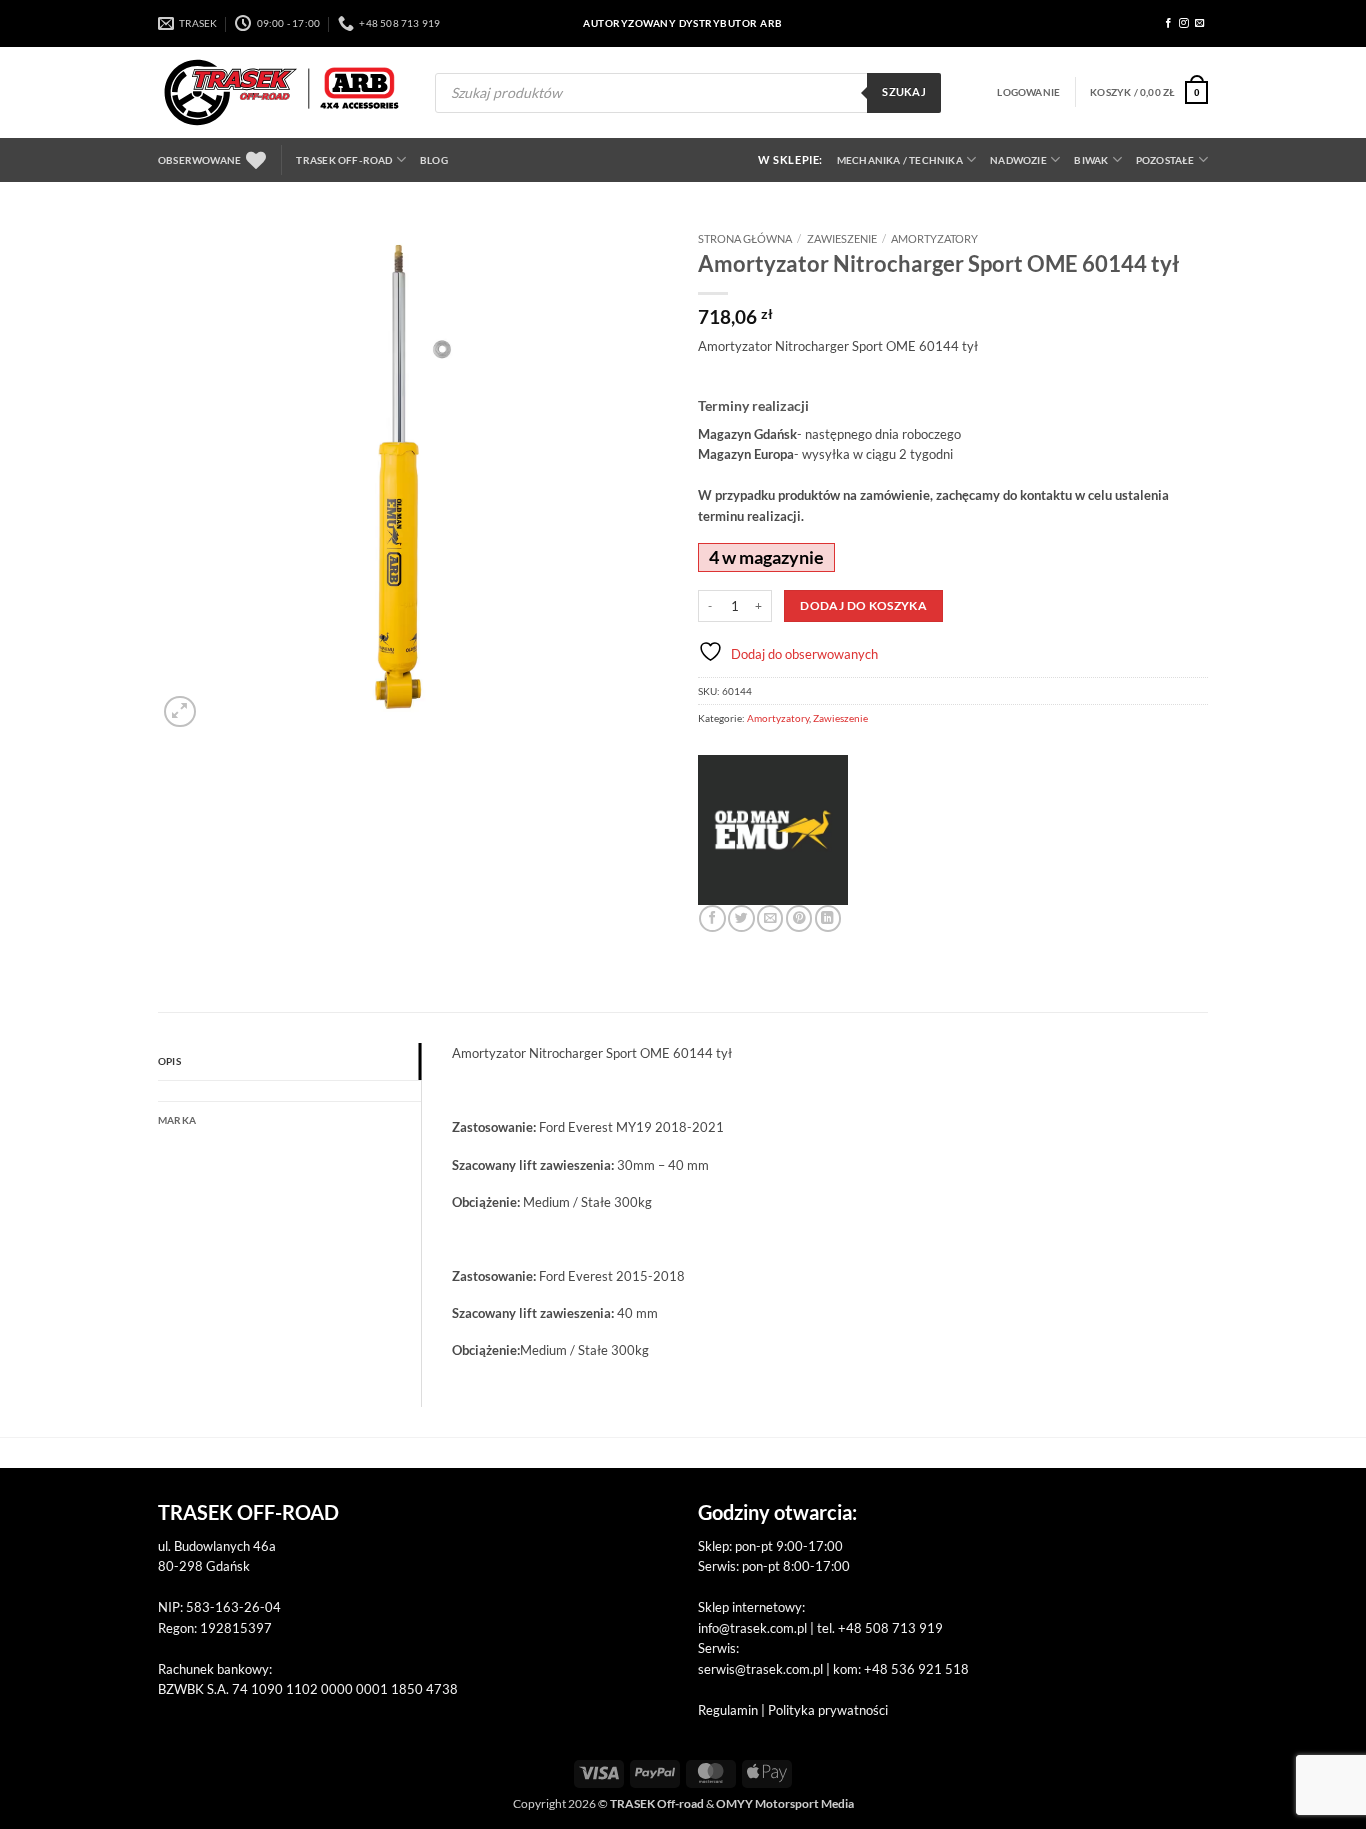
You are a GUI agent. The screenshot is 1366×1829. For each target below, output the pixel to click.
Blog (434, 160)
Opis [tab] (169, 1061)
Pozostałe (1165, 160)
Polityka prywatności (828, 1710)
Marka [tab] (177, 1120)
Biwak (1091, 160)
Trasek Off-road (344, 160)
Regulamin (728, 1710)
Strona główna (745, 238)
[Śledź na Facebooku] (1169, 23)
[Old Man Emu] (773, 830)
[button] (1028, 92)
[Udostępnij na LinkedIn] (828, 918)
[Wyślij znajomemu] (770, 918)
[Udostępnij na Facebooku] (712, 918)
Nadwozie (1018, 160)
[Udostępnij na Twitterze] (741, 918)
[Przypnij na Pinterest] (799, 918)
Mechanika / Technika (900, 160)
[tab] (289, 1091)
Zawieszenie (842, 238)
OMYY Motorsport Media (785, 1803)
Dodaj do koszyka (863, 605)
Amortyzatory (934, 238)
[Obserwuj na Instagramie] (1184, 23)
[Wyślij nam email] (1200, 23)
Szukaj (904, 92)
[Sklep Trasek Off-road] (281, 92)
